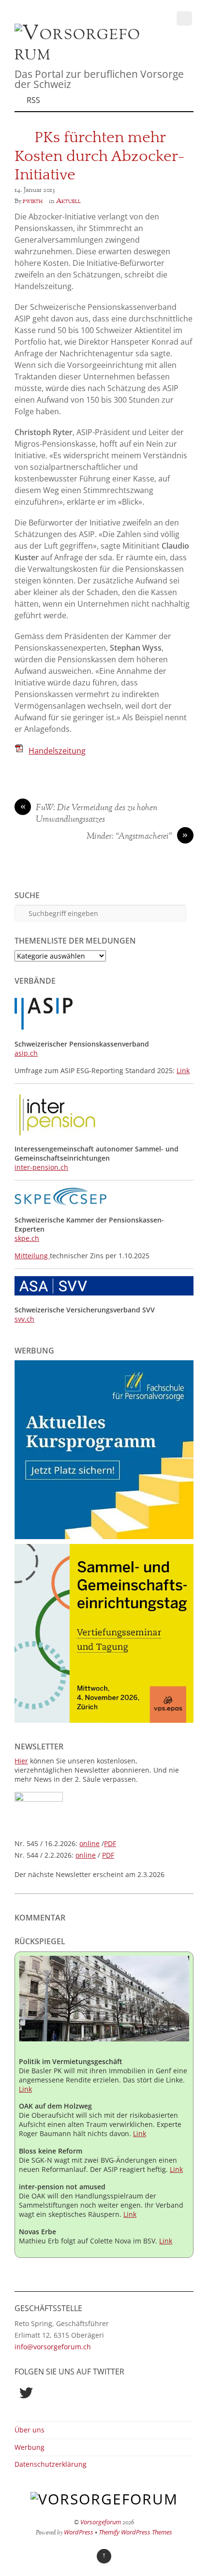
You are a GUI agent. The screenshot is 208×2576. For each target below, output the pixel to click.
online (89, 1843)
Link (183, 1070)
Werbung (30, 2447)
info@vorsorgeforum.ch (53, 2347)
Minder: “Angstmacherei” (137, 837)
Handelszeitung (57, 751)
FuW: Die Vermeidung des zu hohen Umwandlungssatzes (89, 814)
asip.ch (26, 1053)
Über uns (30, 2430)
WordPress (79, 2532)
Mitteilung (32, 1256)
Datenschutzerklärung (51, 2464)
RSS (33, 100)
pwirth (33, 201)
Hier (21, 1761)
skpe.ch (27, 1238)
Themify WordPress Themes (135, 2532)
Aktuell (68, 201)
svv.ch (24, 1319)
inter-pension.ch (41, 1167)
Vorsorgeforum (101, 2522)
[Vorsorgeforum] (82, 54)
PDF (110, 1843)
